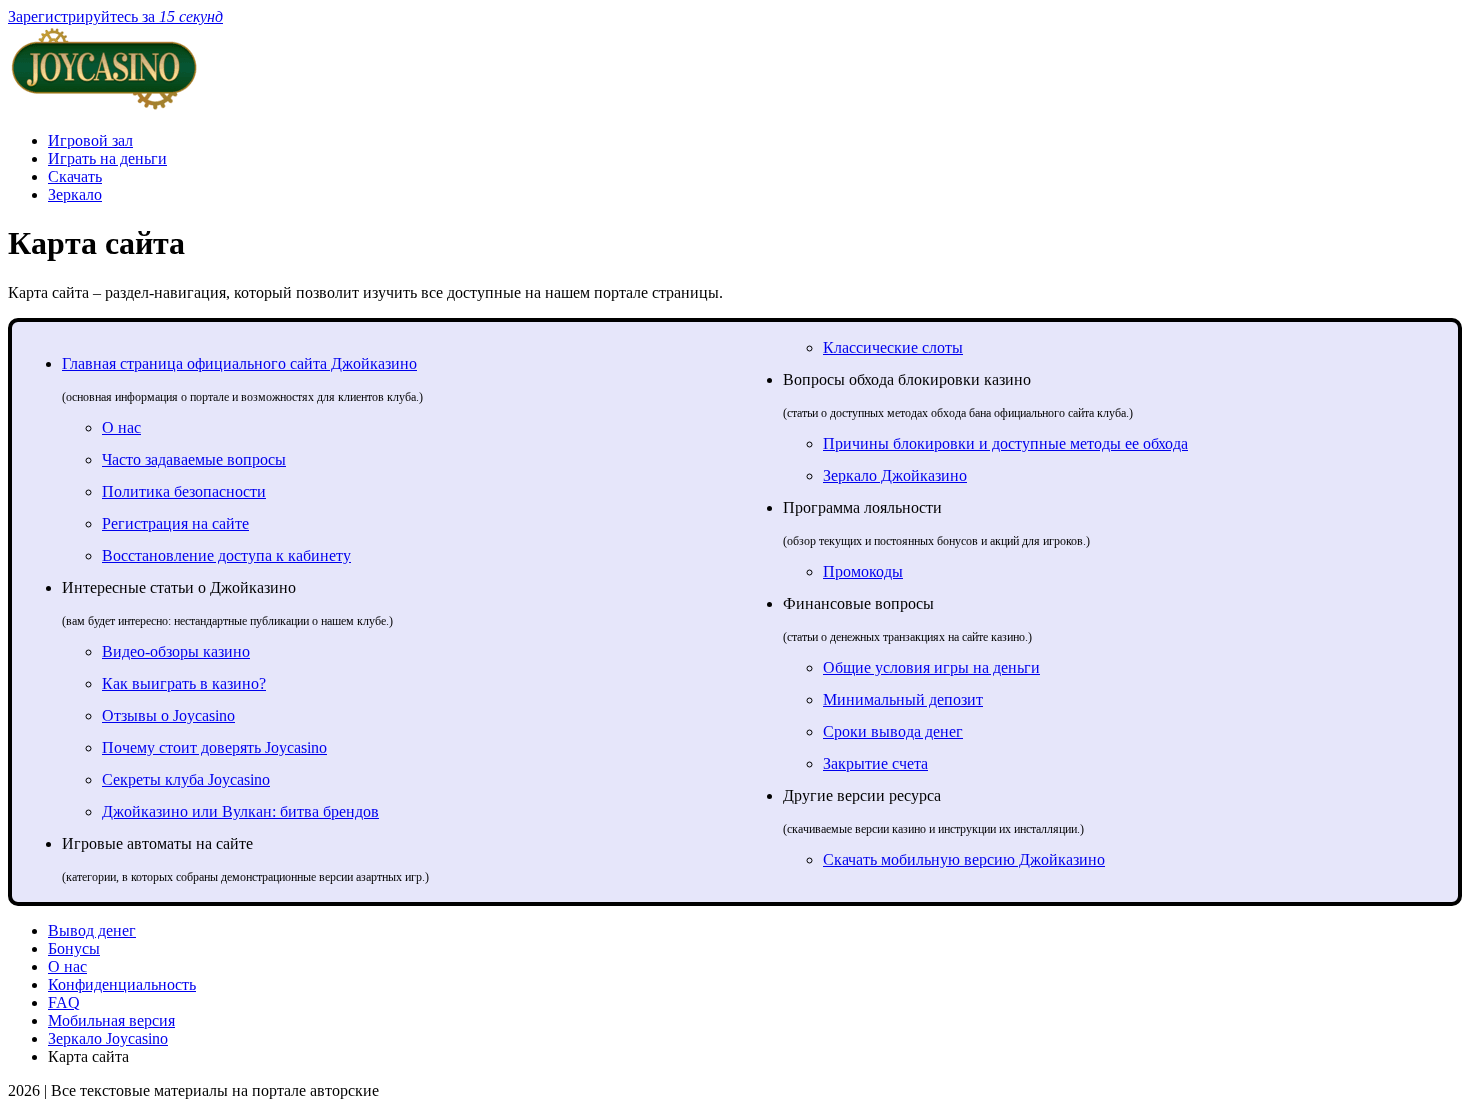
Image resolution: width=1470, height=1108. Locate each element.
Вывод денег (92, 930)
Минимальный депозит (903, 699)
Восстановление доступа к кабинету (226, 555)
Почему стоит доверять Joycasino (214, 747)
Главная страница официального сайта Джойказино (239, 363)
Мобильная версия (111, 1020)
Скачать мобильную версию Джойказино (964, 859)
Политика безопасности (184, 491)
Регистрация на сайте (175, 523)
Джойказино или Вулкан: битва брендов (240, 811)
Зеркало (75, 194)
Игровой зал (90, 140)
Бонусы (74, 948)
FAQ (64, 1002)
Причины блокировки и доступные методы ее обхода (1005, 443)
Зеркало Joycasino (108, 1038)
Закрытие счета (875, 763)
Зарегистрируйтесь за (115, 16)
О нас (121, 427)
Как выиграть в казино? (184, 683)
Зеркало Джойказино (895, 475)
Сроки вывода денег (893, 731)
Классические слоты (893, 347)
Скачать (75, 176)
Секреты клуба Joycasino (186, 779)
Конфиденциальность (122, 984)
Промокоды (863, 571)
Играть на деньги (107, 158)
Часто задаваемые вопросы (194, 459)
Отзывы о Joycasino (168, 715)
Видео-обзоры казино (176, 651)
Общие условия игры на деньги (931, 667)
